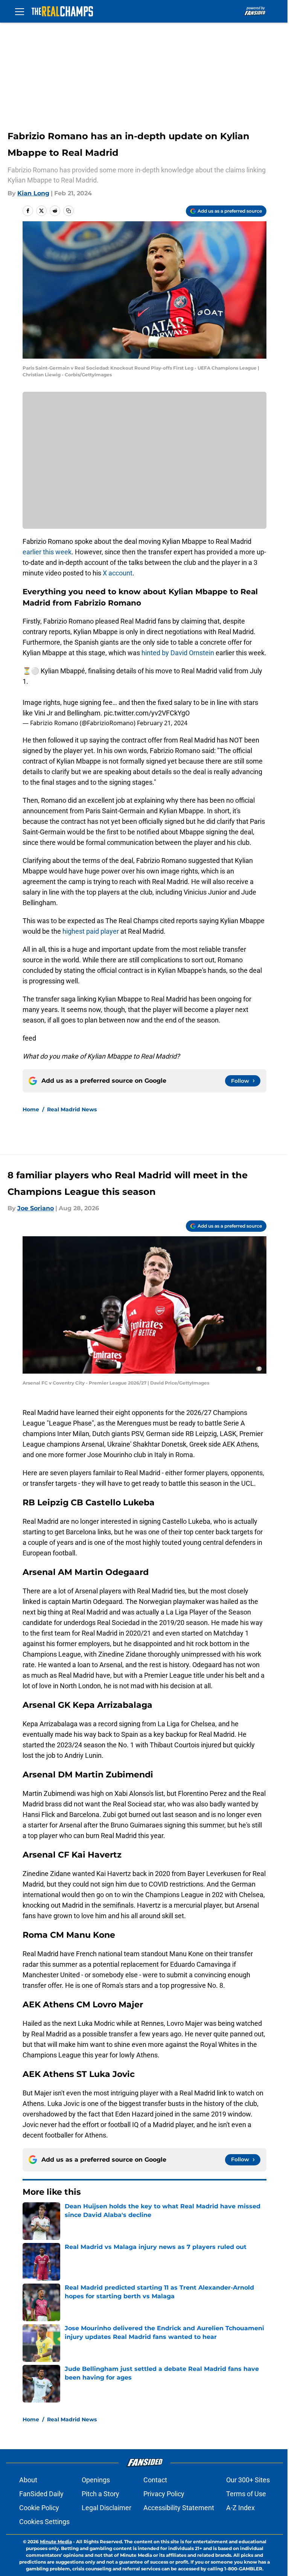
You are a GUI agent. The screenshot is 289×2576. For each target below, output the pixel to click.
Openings (96, 2480)
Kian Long (33, 193)
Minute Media (56, 2542)
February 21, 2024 (162, 723)
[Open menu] (20, 11)
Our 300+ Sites (248, 2480)
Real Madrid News (72, 1109)
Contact (155, 2480)
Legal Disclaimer (106, 2508)
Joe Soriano (36, 1208)
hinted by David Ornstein (178, 653)
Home (31, 1109)
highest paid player (91, 931)
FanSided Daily (41, 2494)
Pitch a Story (100, 2494)
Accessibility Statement (179, 2508)
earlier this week (47, 552)
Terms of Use (246, 2494)
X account (118, 573)
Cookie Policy (39, 2508)
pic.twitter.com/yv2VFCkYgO (147, 713)
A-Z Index (240, 2508)
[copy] (68, 211)
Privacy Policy (164, 2494)
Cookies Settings (44, 2522)
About (28, 2480)
